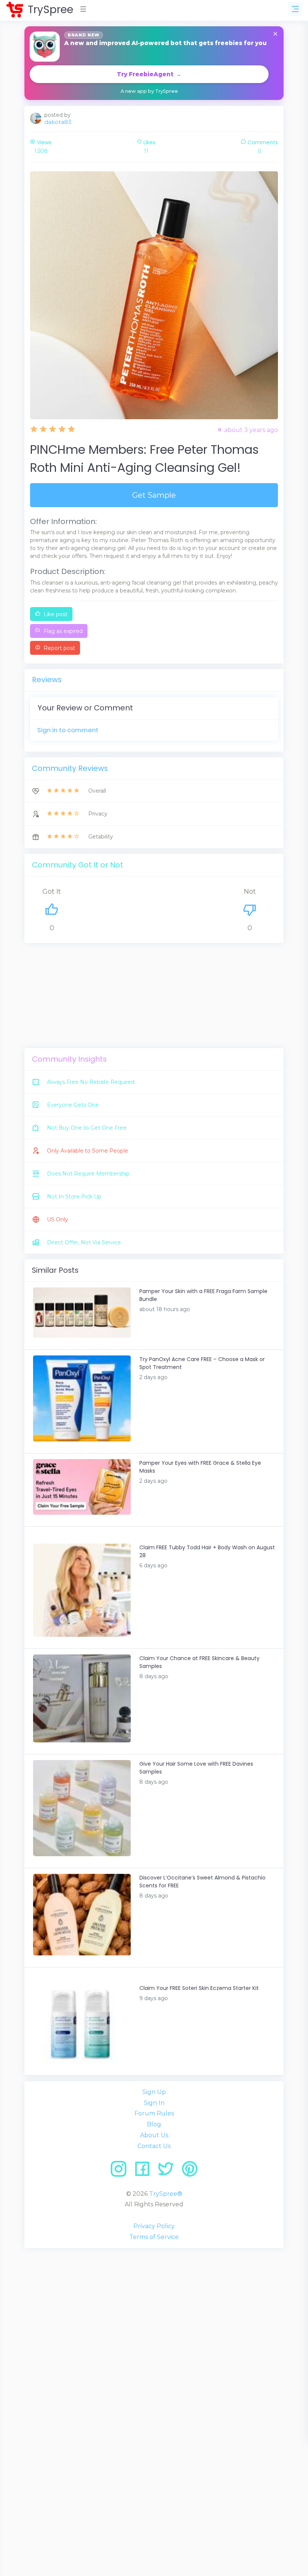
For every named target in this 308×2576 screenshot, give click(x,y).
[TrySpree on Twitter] (168, 2172)
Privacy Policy (154, 2226)
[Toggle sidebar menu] (295, 9)
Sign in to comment (68, 730)
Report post (59, 648)
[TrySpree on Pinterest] (190, 2172)
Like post (55, 614)
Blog (154, 2124)
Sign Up (154, 2092)
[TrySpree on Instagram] (121, 2172)
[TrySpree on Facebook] (145, 2172)
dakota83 (58, 122)
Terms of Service (154, 2237)
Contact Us (154, 2146)
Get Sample (154, 495)
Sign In (154, 2103)
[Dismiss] (275, 34)
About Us (154, 2135)
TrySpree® (166, 2194)
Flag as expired (62, 631)
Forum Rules (154, 2113)
